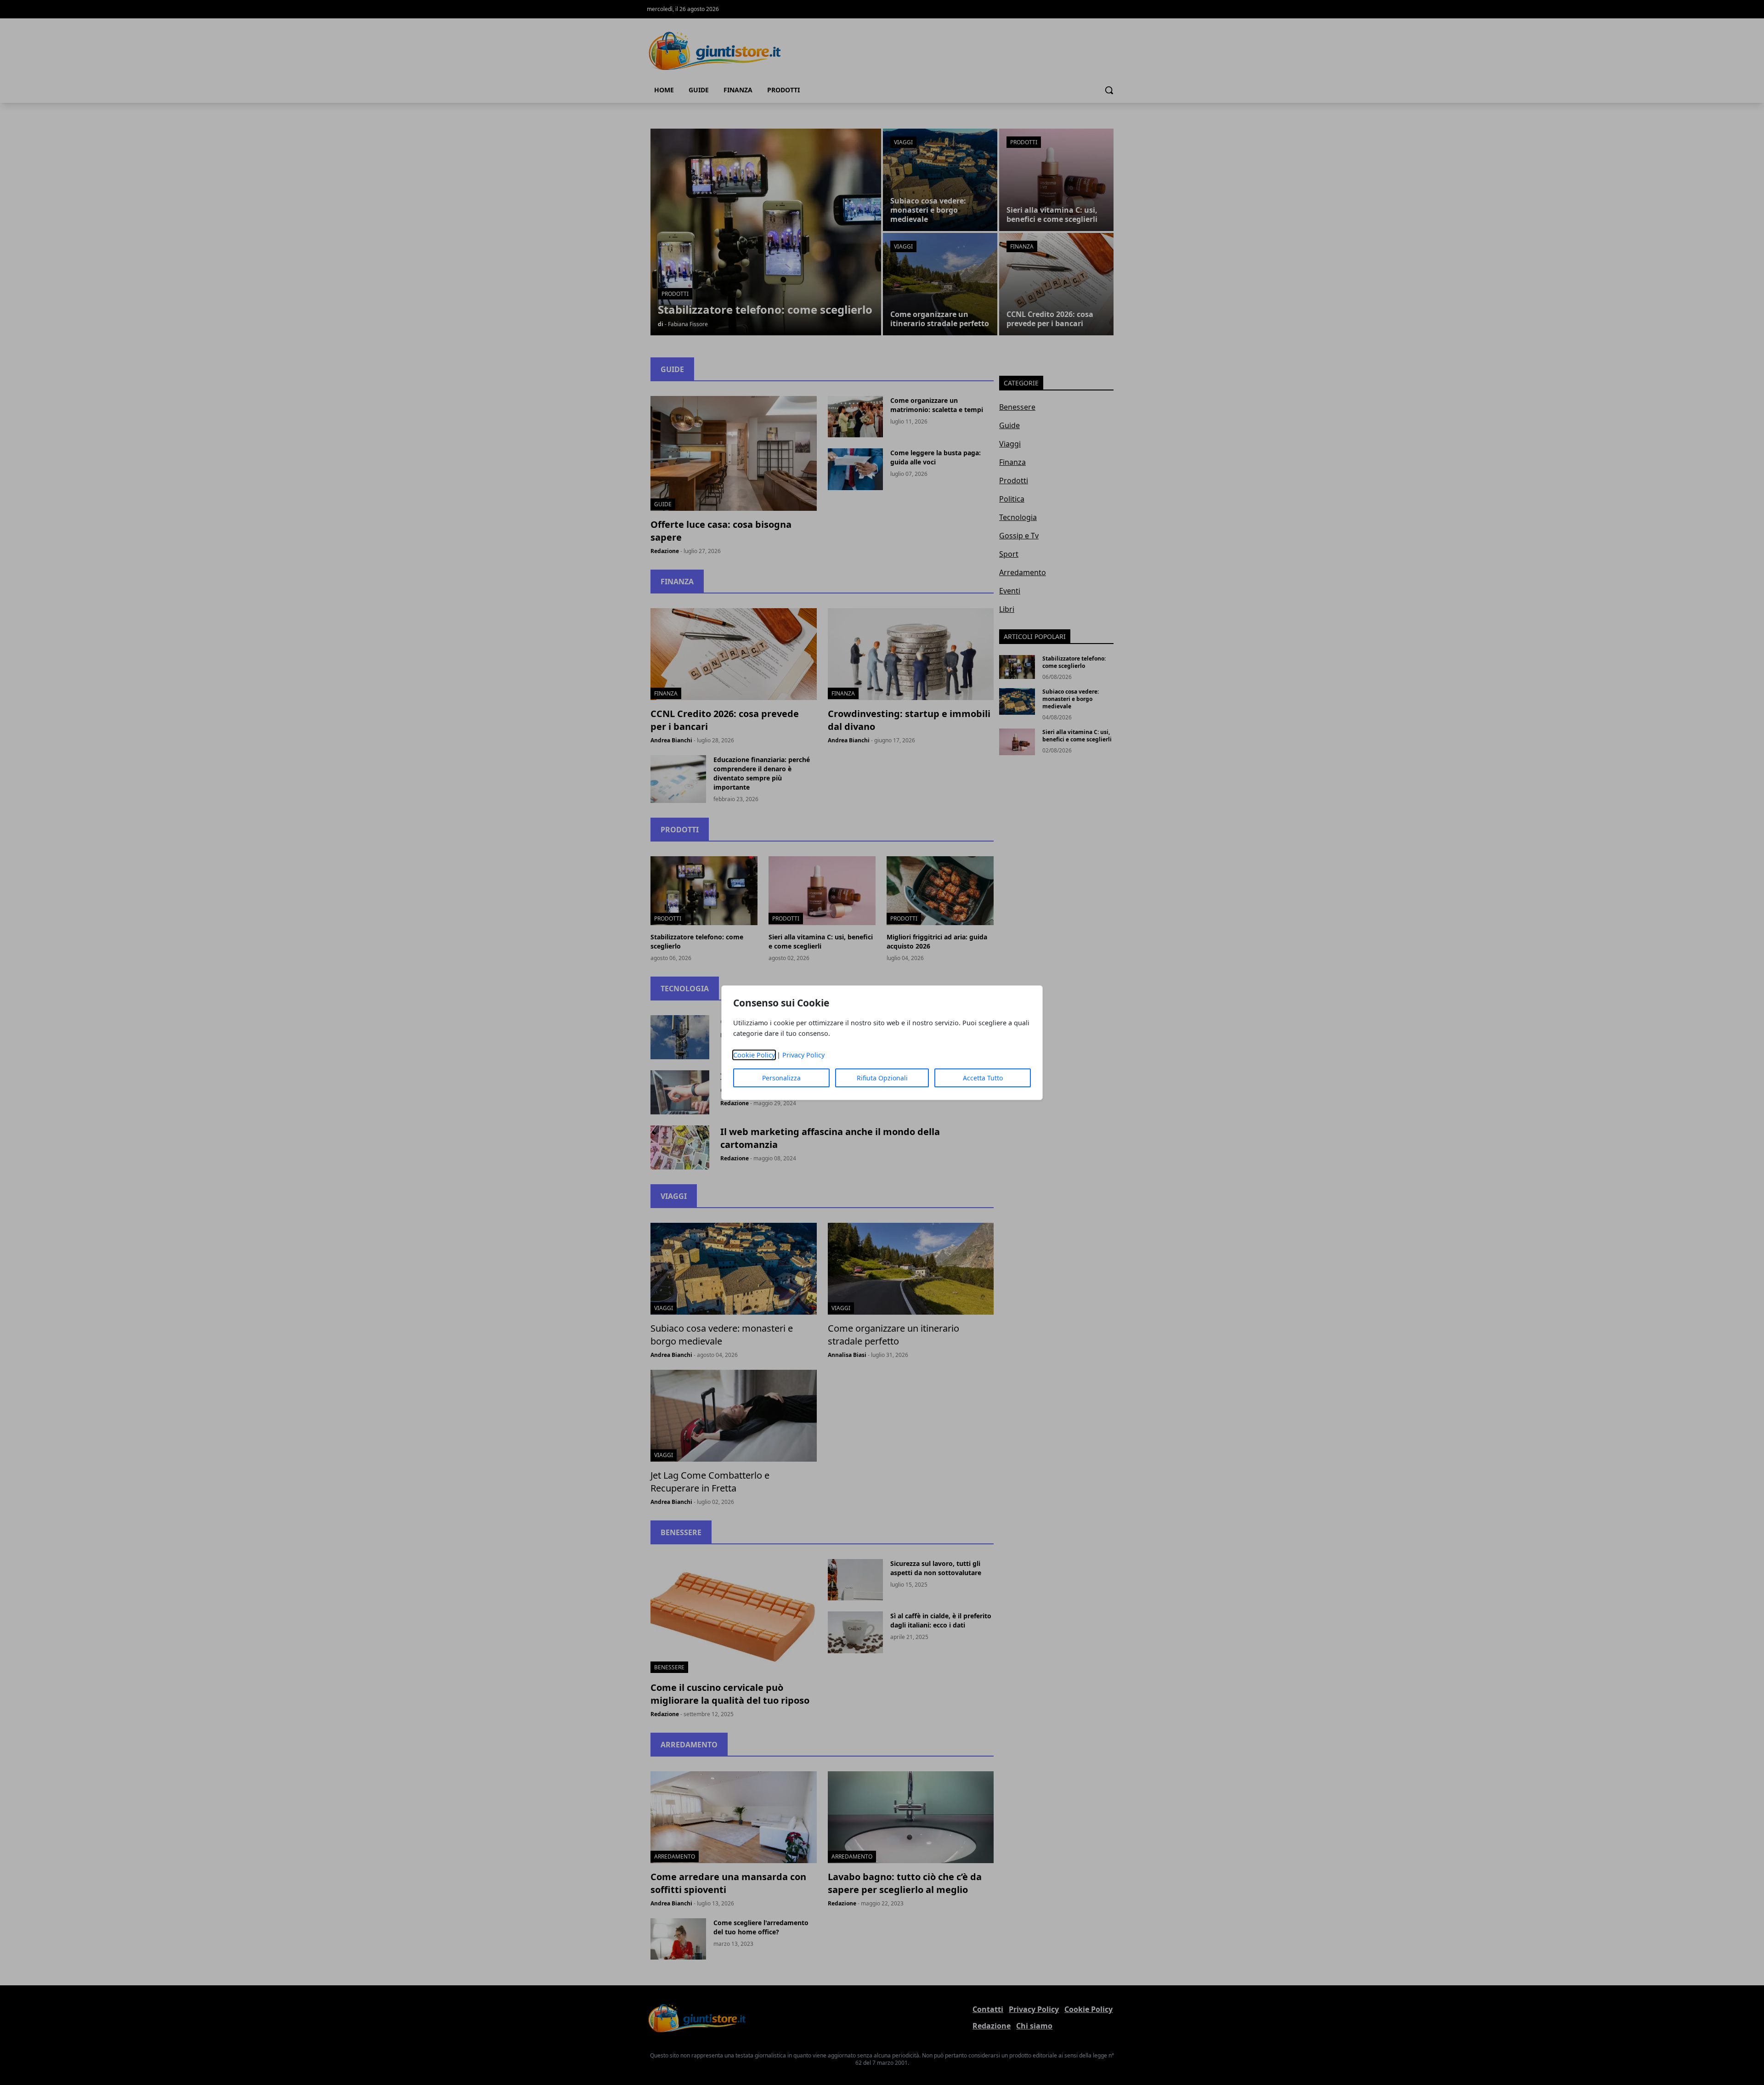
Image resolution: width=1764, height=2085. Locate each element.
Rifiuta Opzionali (882, 1078)
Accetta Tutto (983, 1078)
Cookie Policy (754, 1055)
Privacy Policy (803, 1055)
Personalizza (781, 1078)
